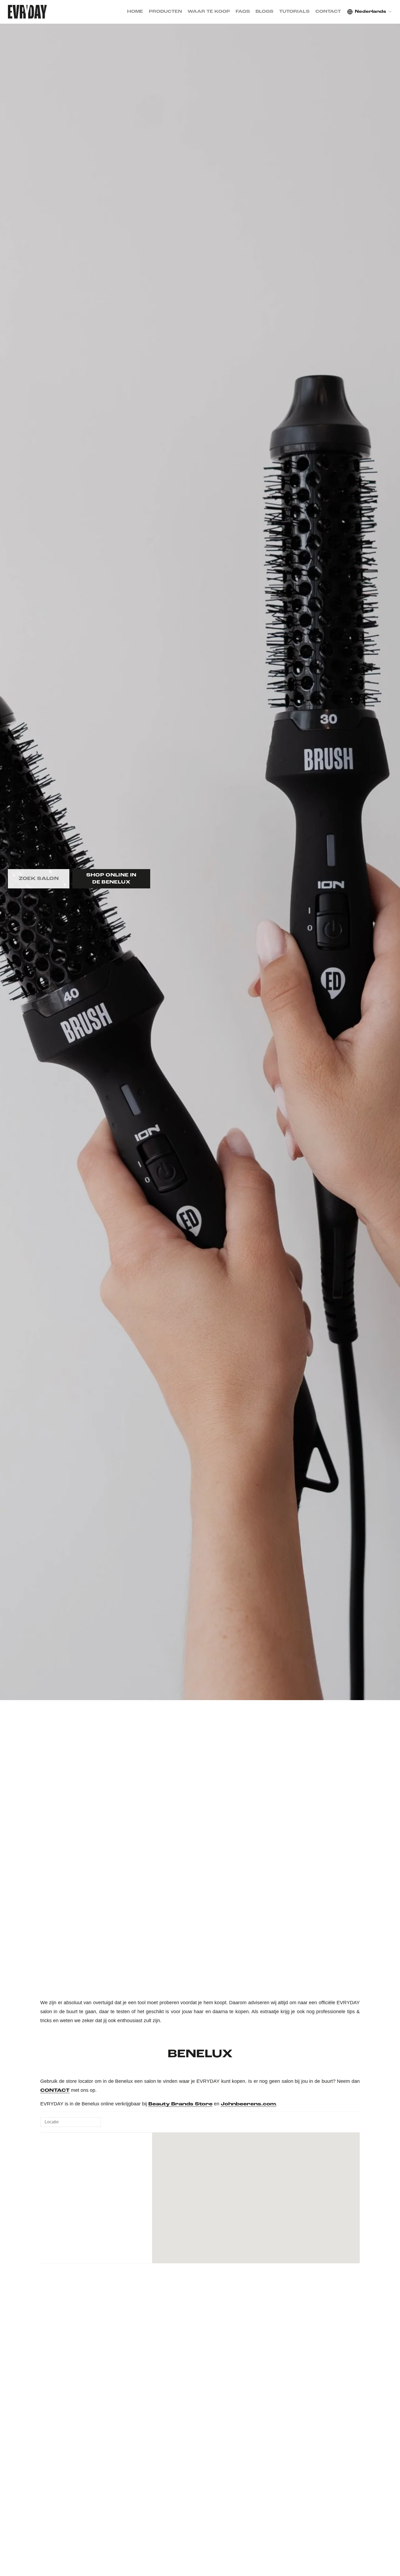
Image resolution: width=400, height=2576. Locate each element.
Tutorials (294, 12)
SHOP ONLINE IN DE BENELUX (111, 879)
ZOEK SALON (39, 879)
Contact (328, 12)
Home (135, 12)
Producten (165, 12)
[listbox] (370, 12)
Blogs (264, 12)
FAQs (243, 12)
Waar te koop (209, 12)
